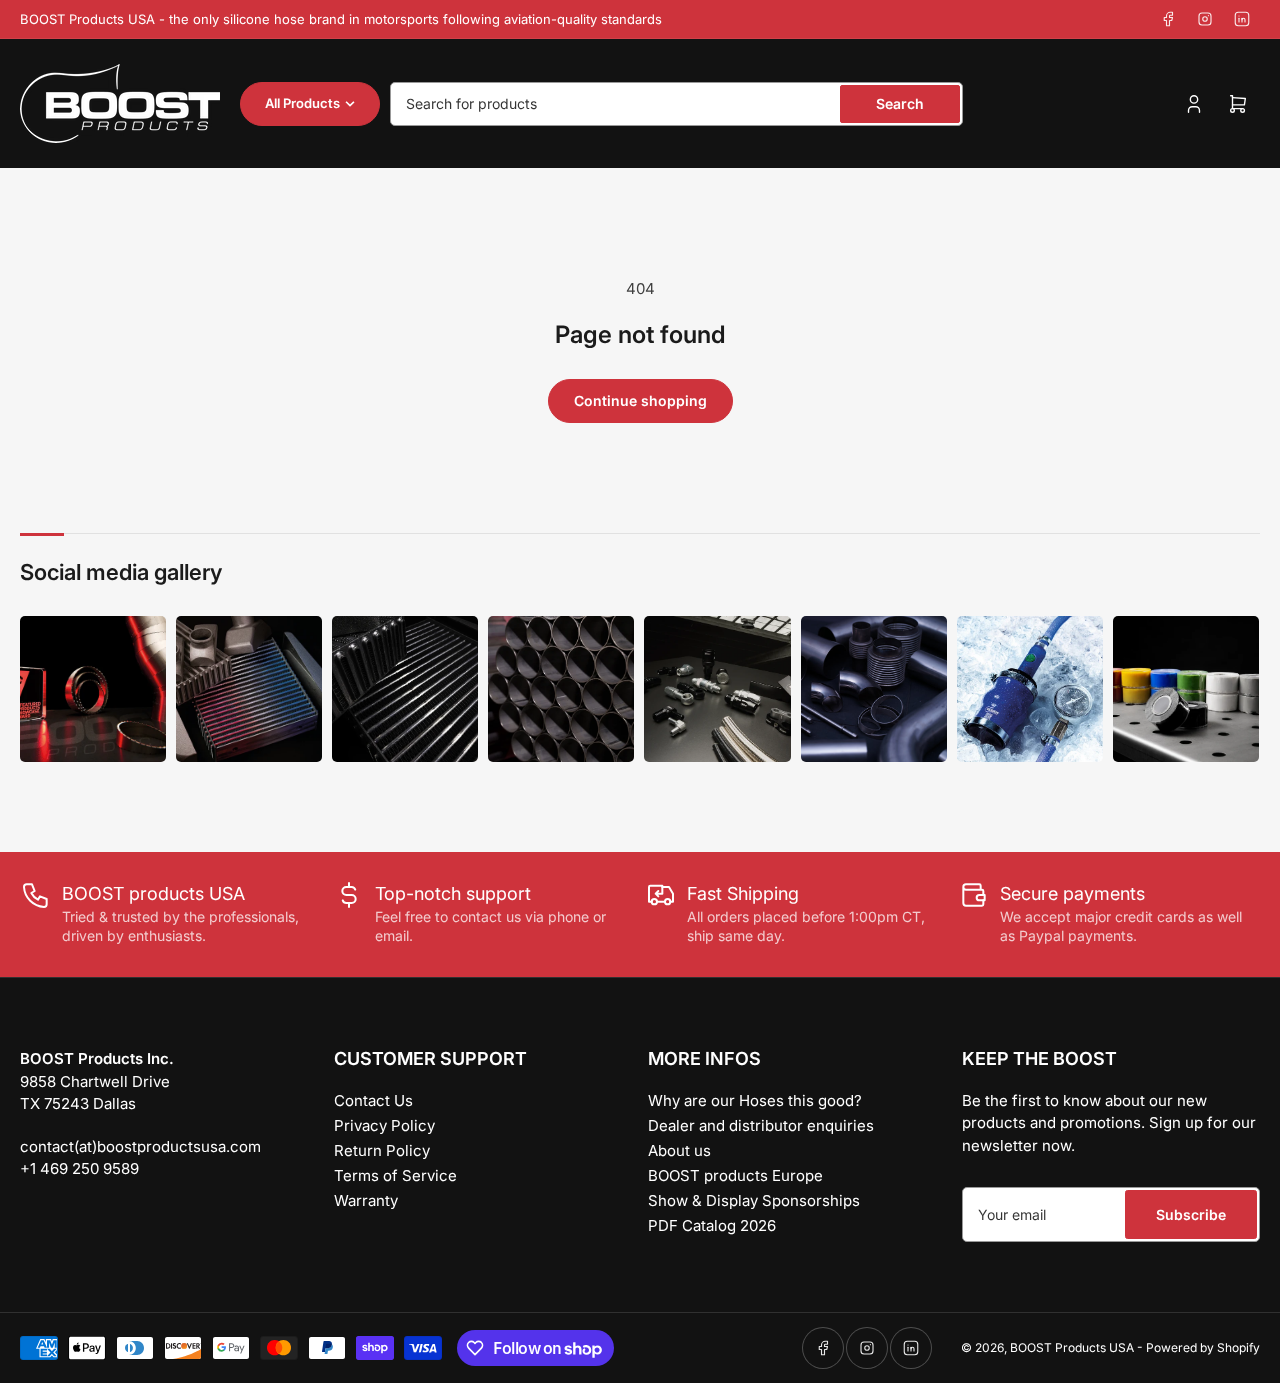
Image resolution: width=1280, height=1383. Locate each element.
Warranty (366, 1200)
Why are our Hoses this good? (755, 1100)
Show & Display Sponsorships (754, 1200)
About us (679, 1150)
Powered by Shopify (1203, 1347)
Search (900, 103)
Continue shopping (640, 400)
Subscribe (1191, 1214)
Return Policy (382, 1150)
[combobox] (676, 104)
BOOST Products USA (1072, 1347)
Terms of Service (395, 1175)
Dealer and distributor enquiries (761, 1125)
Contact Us (373, 1100)
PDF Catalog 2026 (712, 1225)
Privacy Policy (384, 1125)
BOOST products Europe (735, 1175)
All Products (302, 103)
